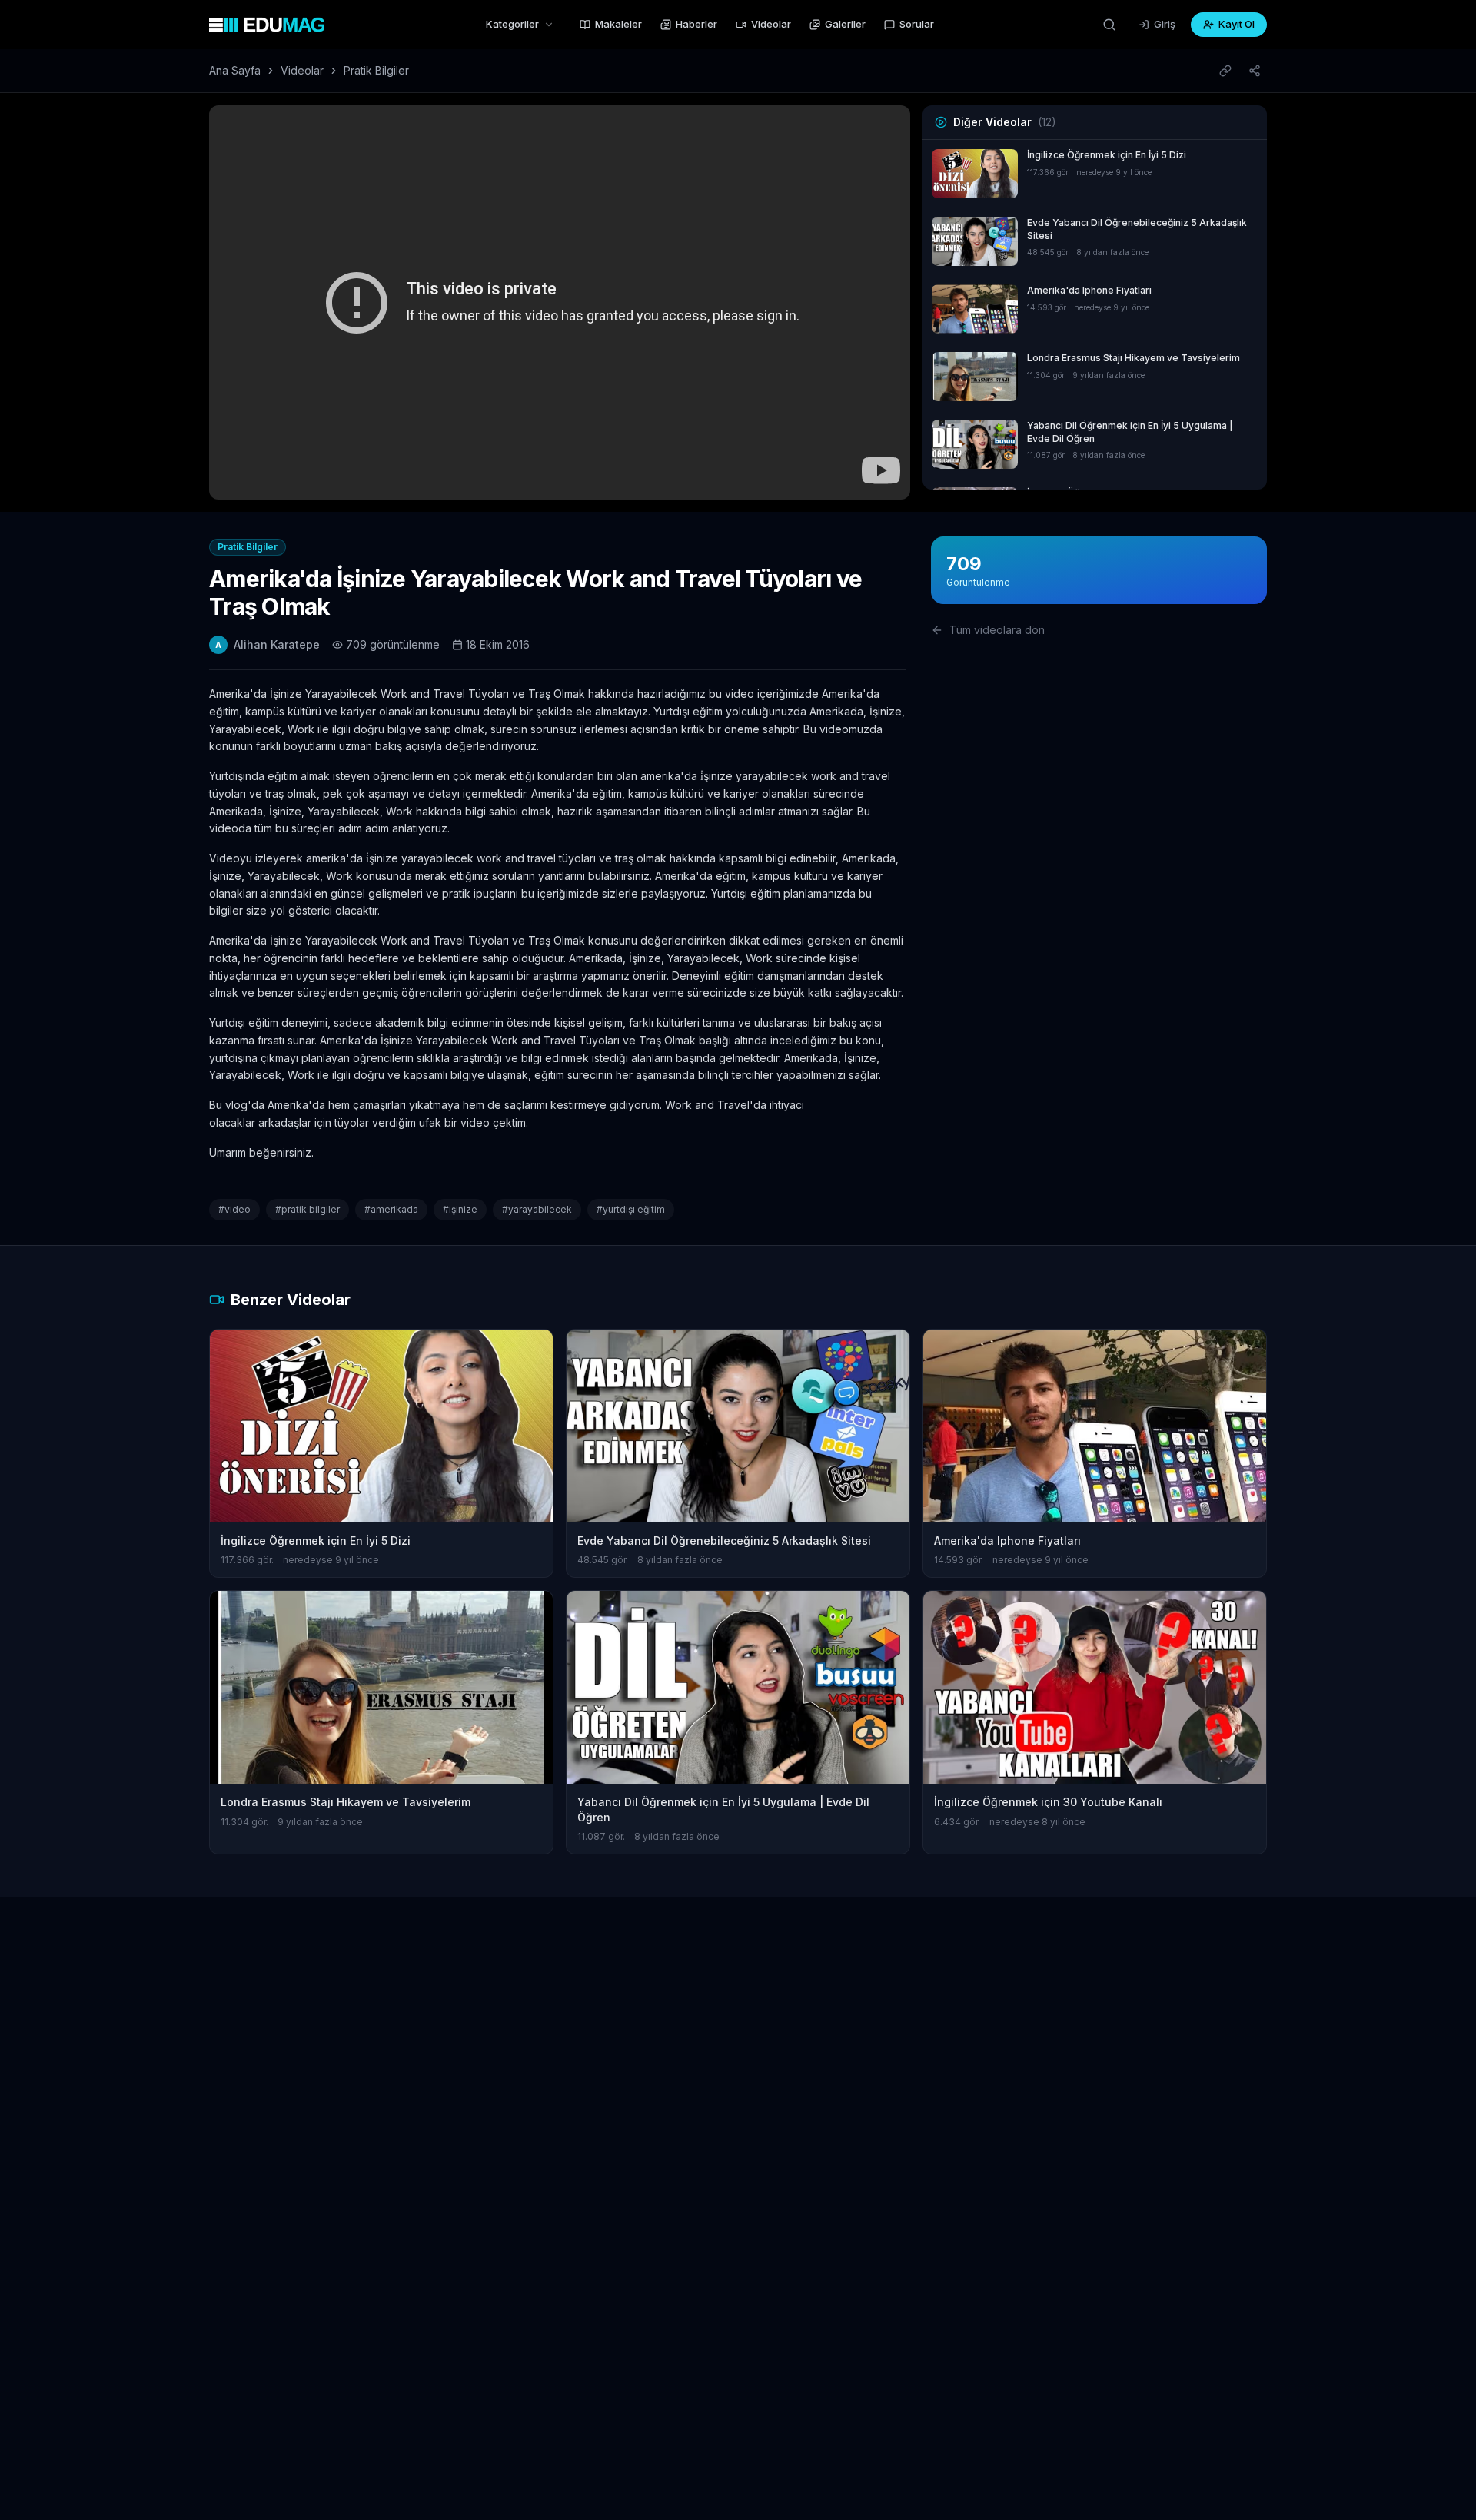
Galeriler (845, 24)
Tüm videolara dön (997, 630)
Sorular (917, 24)
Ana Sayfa (235, 70)
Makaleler (618, 24)
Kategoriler (512, 24)
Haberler (696, 24)
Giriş (1165, 24)
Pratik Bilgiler (376, 70)
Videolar (771, 24)
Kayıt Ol (1237, 24)
